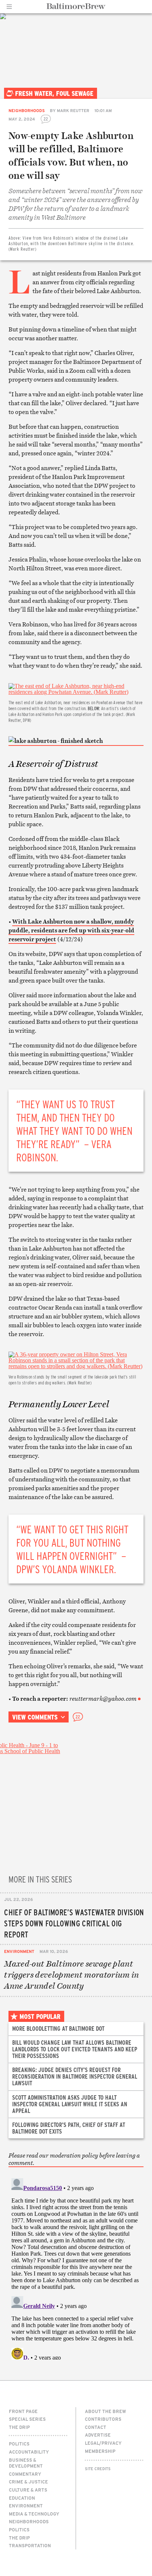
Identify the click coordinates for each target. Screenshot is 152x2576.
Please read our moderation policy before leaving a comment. (74, 2159)
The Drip (19, 2427)
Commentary (25, 2474)
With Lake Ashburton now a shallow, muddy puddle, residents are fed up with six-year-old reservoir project (71, 930)
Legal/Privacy (103, 2443)
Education (22, 2498)
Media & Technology (34, 2514)
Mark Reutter (73, 110)
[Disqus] (76, 2267)
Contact (96, 2427)
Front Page (23, 2411)
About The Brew (106, 2411)
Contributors (103, 2419)
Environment (19, 1951)
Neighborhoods (27, 110)
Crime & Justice (28, 2482)
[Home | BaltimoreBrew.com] (76, 6)
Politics (19, 2444)
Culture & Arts (28, 2490)
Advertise (98, 2435)
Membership (100, 2451)
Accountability (29, 2452)
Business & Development (26, 2463)
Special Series (27, 2419)
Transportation (30, 2545)
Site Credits (98, 2469)
